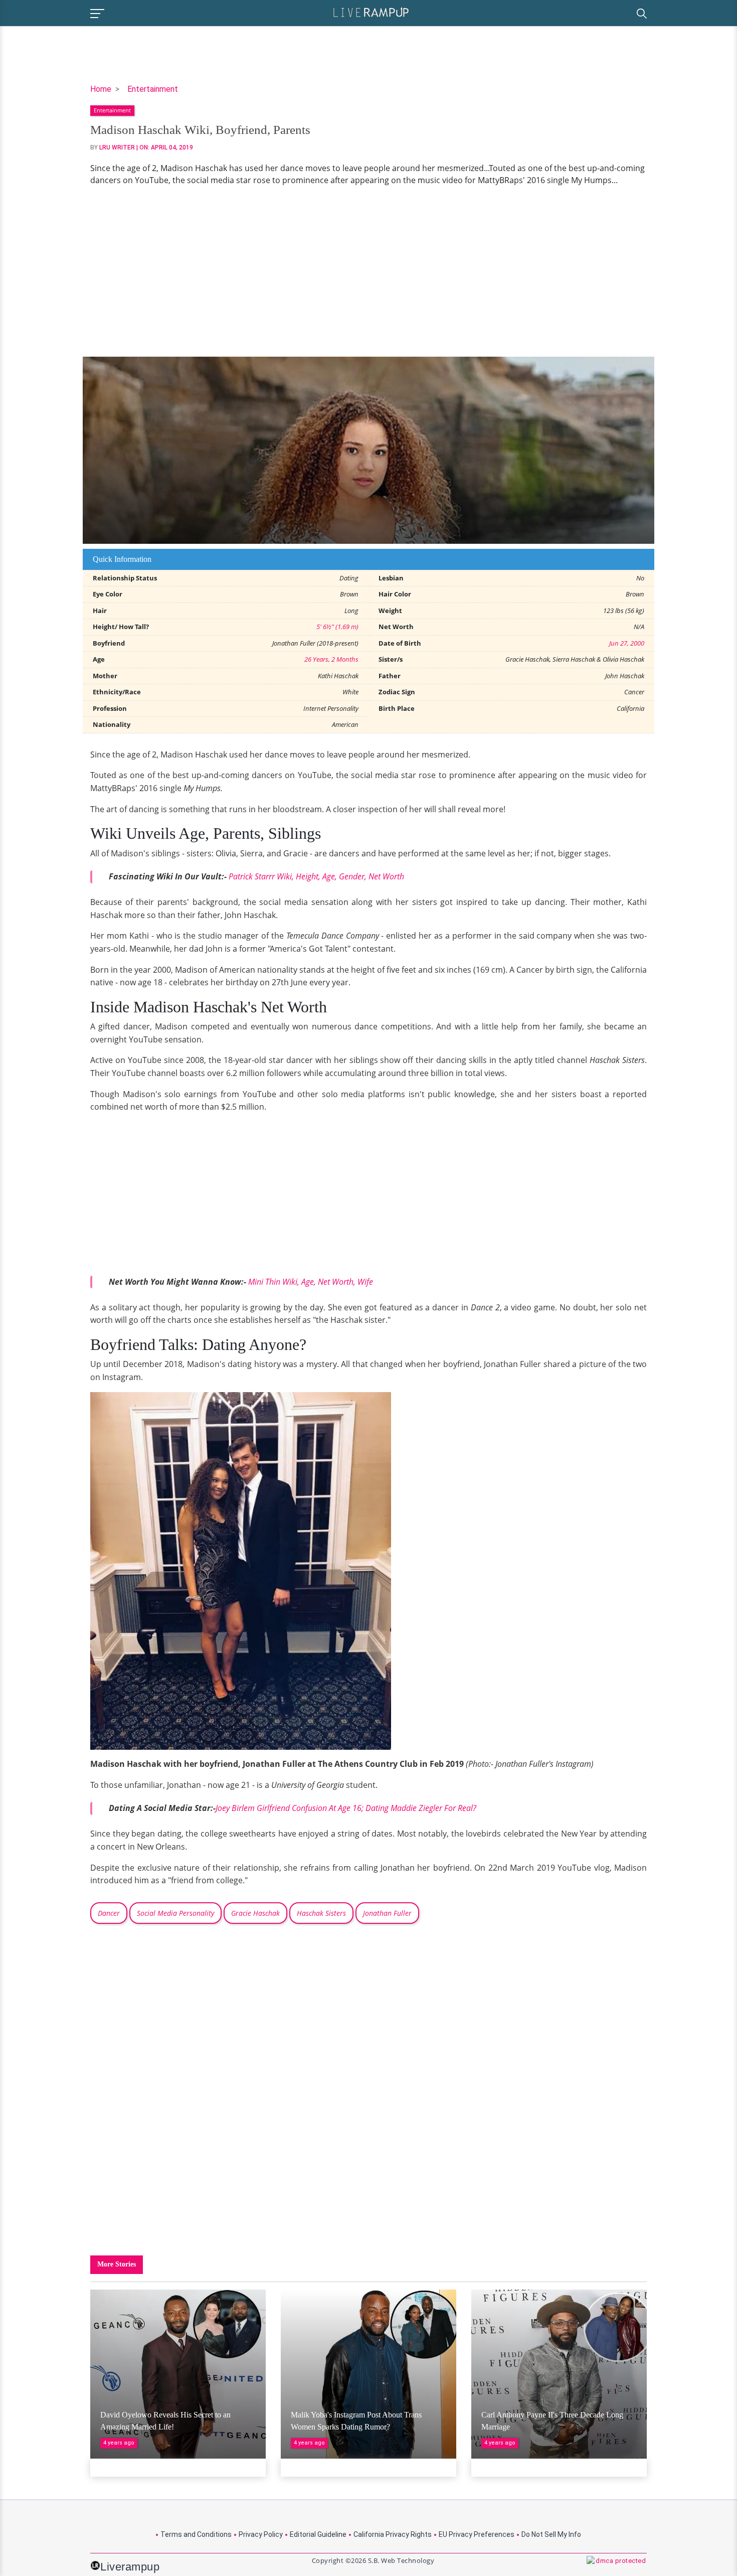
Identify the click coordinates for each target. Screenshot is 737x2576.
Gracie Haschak (255, 1913)
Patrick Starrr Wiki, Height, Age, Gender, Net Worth (316, 876)
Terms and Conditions (196, 2534)
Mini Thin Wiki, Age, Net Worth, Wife (311, 1282)
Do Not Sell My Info (551, 2534)
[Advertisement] (368, 271)
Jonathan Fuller (387, 1913)
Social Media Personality (175, 1913)
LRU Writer (117, 147)
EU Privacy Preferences (477, 2534)
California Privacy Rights (393, 2534)
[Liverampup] (371, 12)
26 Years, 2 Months (331, 659)
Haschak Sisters (321, 1913)
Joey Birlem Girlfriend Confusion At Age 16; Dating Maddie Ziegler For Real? (346, 1808)
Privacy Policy (261, 2534)
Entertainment (153, 89)
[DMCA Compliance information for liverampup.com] (617, 2565)
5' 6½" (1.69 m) (337, 627)
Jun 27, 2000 (627, 643)
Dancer (109, 1913)
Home (101, 89)
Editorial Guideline (318, 2534)
